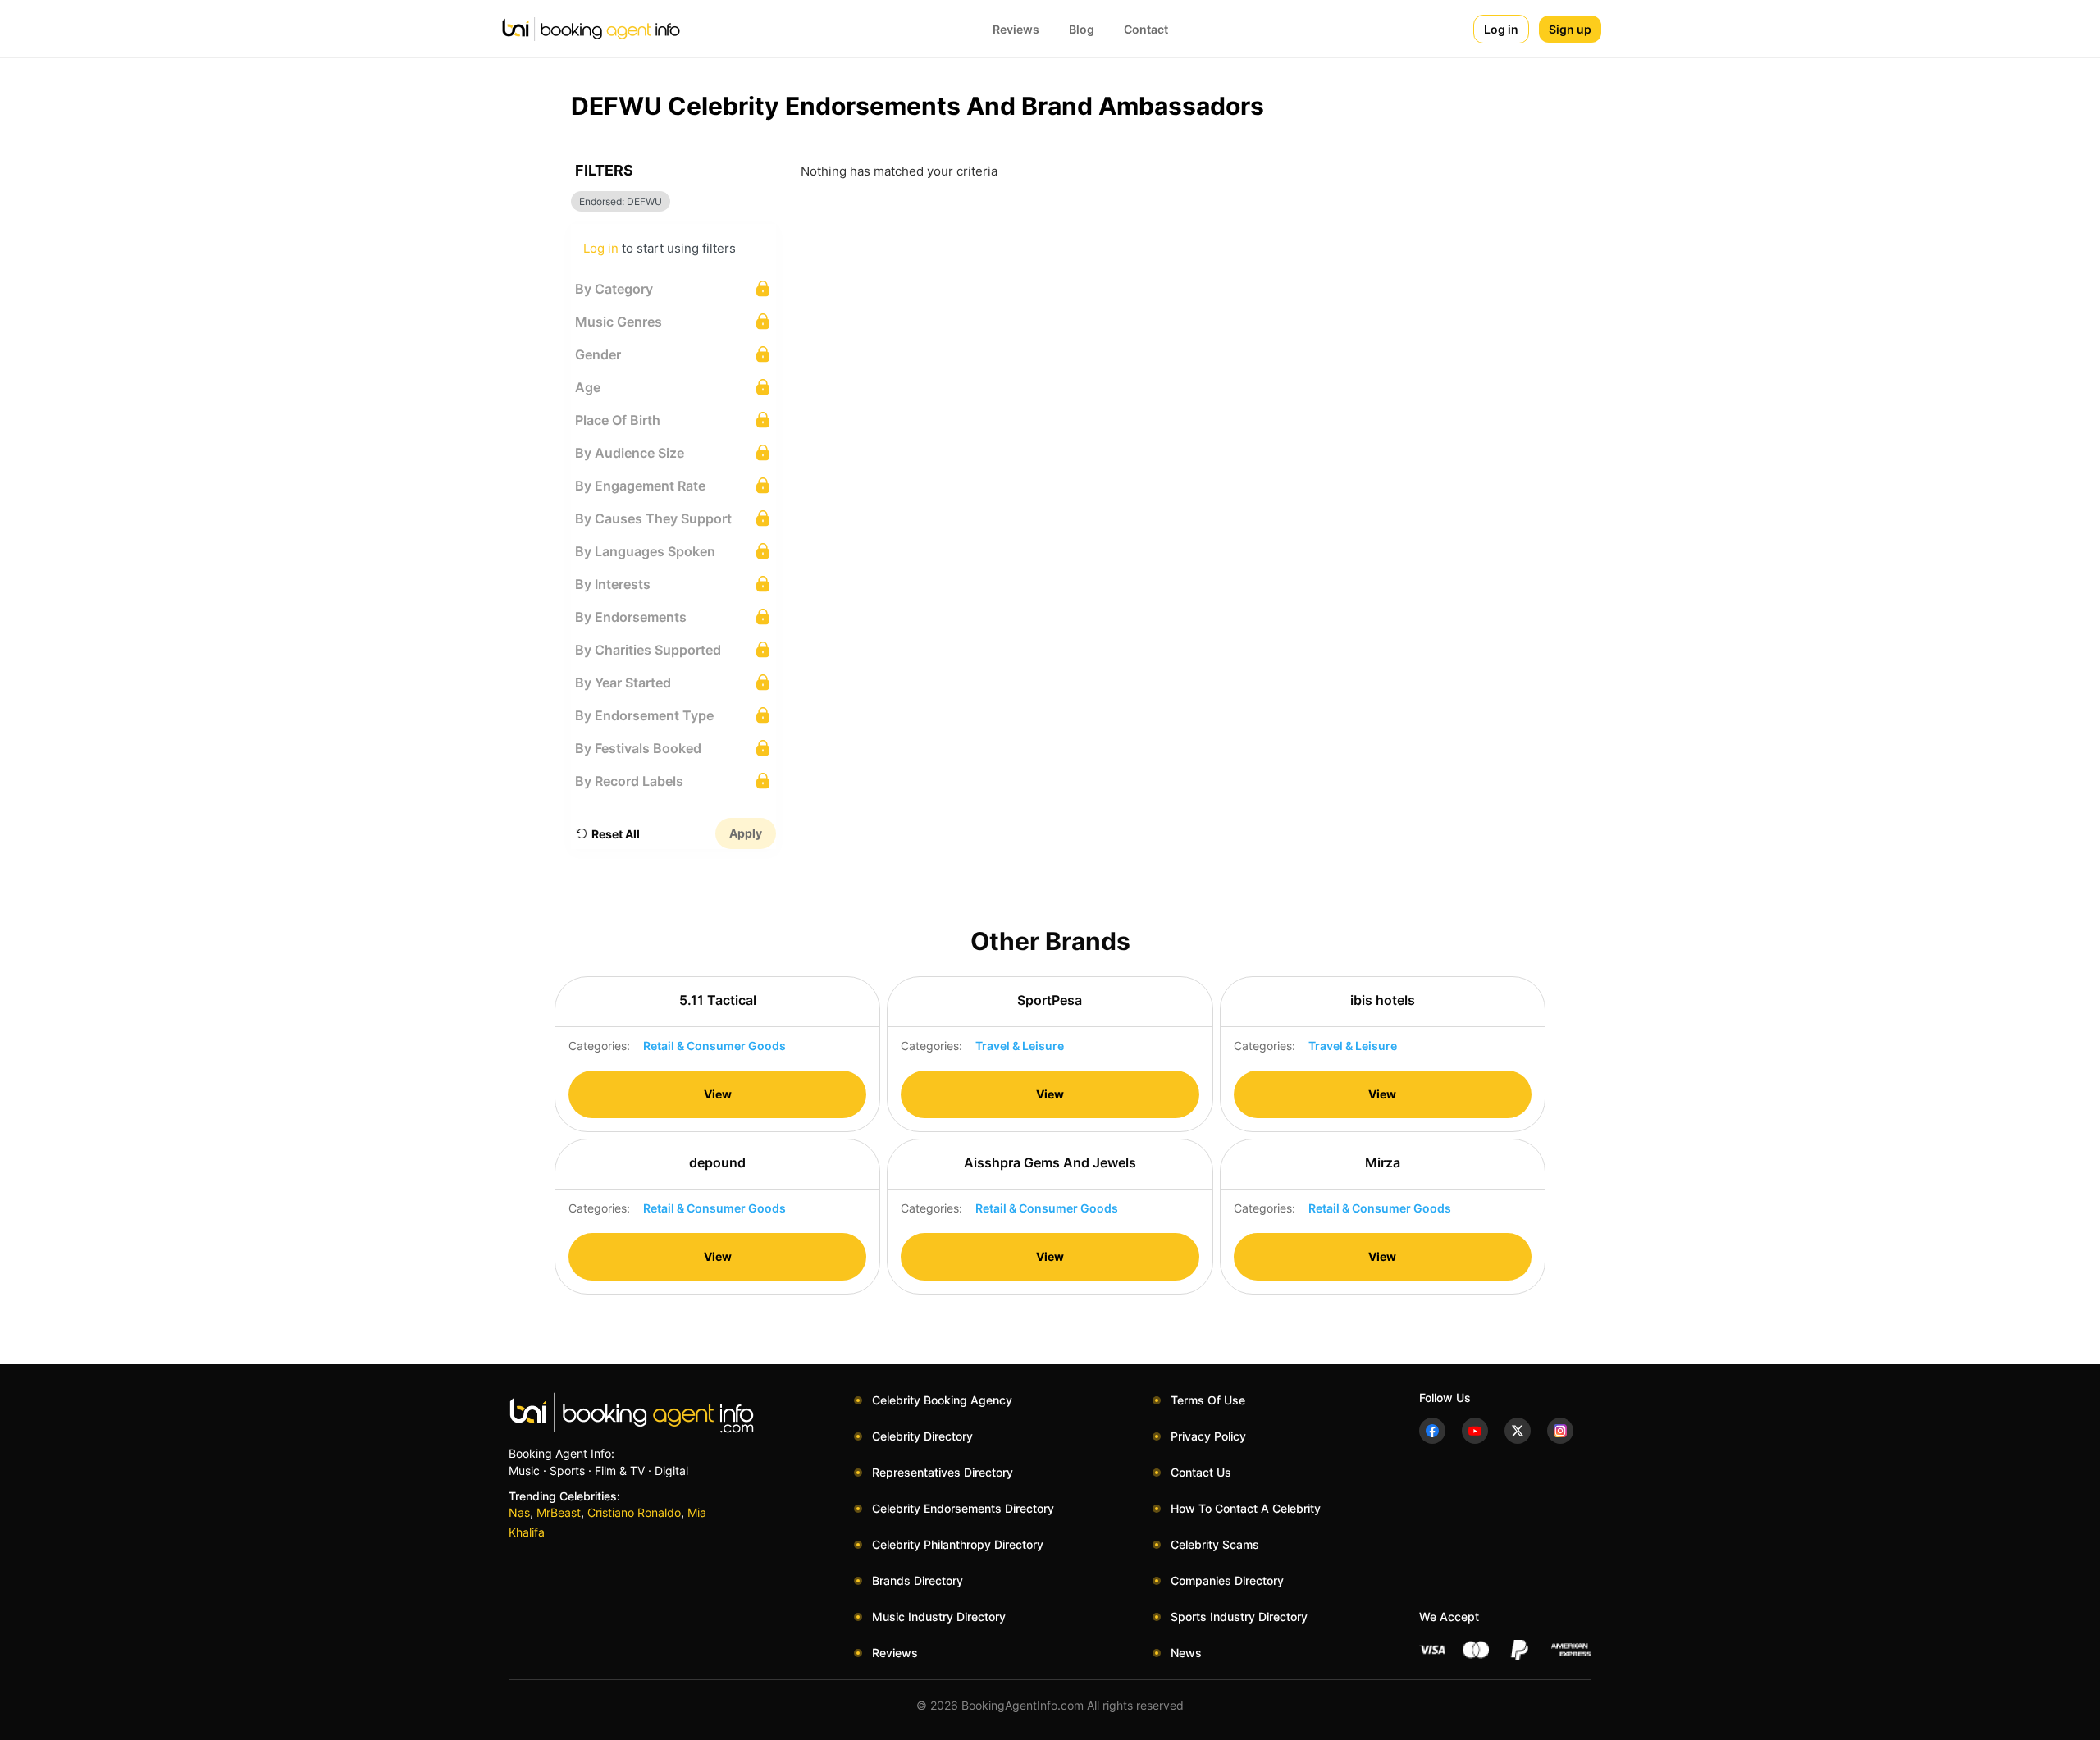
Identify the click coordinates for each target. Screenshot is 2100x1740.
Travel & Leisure (1020, 1046)
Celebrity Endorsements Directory (963, 1508)
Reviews (1016, 29)
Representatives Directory (943, 1472)
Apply (746, 833)
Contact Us (1201, 1472)
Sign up (1570, 29)
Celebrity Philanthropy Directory (958, 1544)
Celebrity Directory (922, 1436)
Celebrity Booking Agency (942, 1400)
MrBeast (559, 1512)
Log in (1501, 29)
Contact (1146, 29)
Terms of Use (1208, 1400)
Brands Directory (918, 1580)
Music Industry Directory (939, 1617)
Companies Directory (1227, 1580)
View (718, 1094)
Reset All (616, 834)
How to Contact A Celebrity (1246, 1508)
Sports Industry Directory (1239, 1617)
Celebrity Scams (1215, 1544)
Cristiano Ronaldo (634, 1512)
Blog (1082, 29)
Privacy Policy (1208, 1436)
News (1186, 1653)
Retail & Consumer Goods (714, 1046)
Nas (519, 1512)
